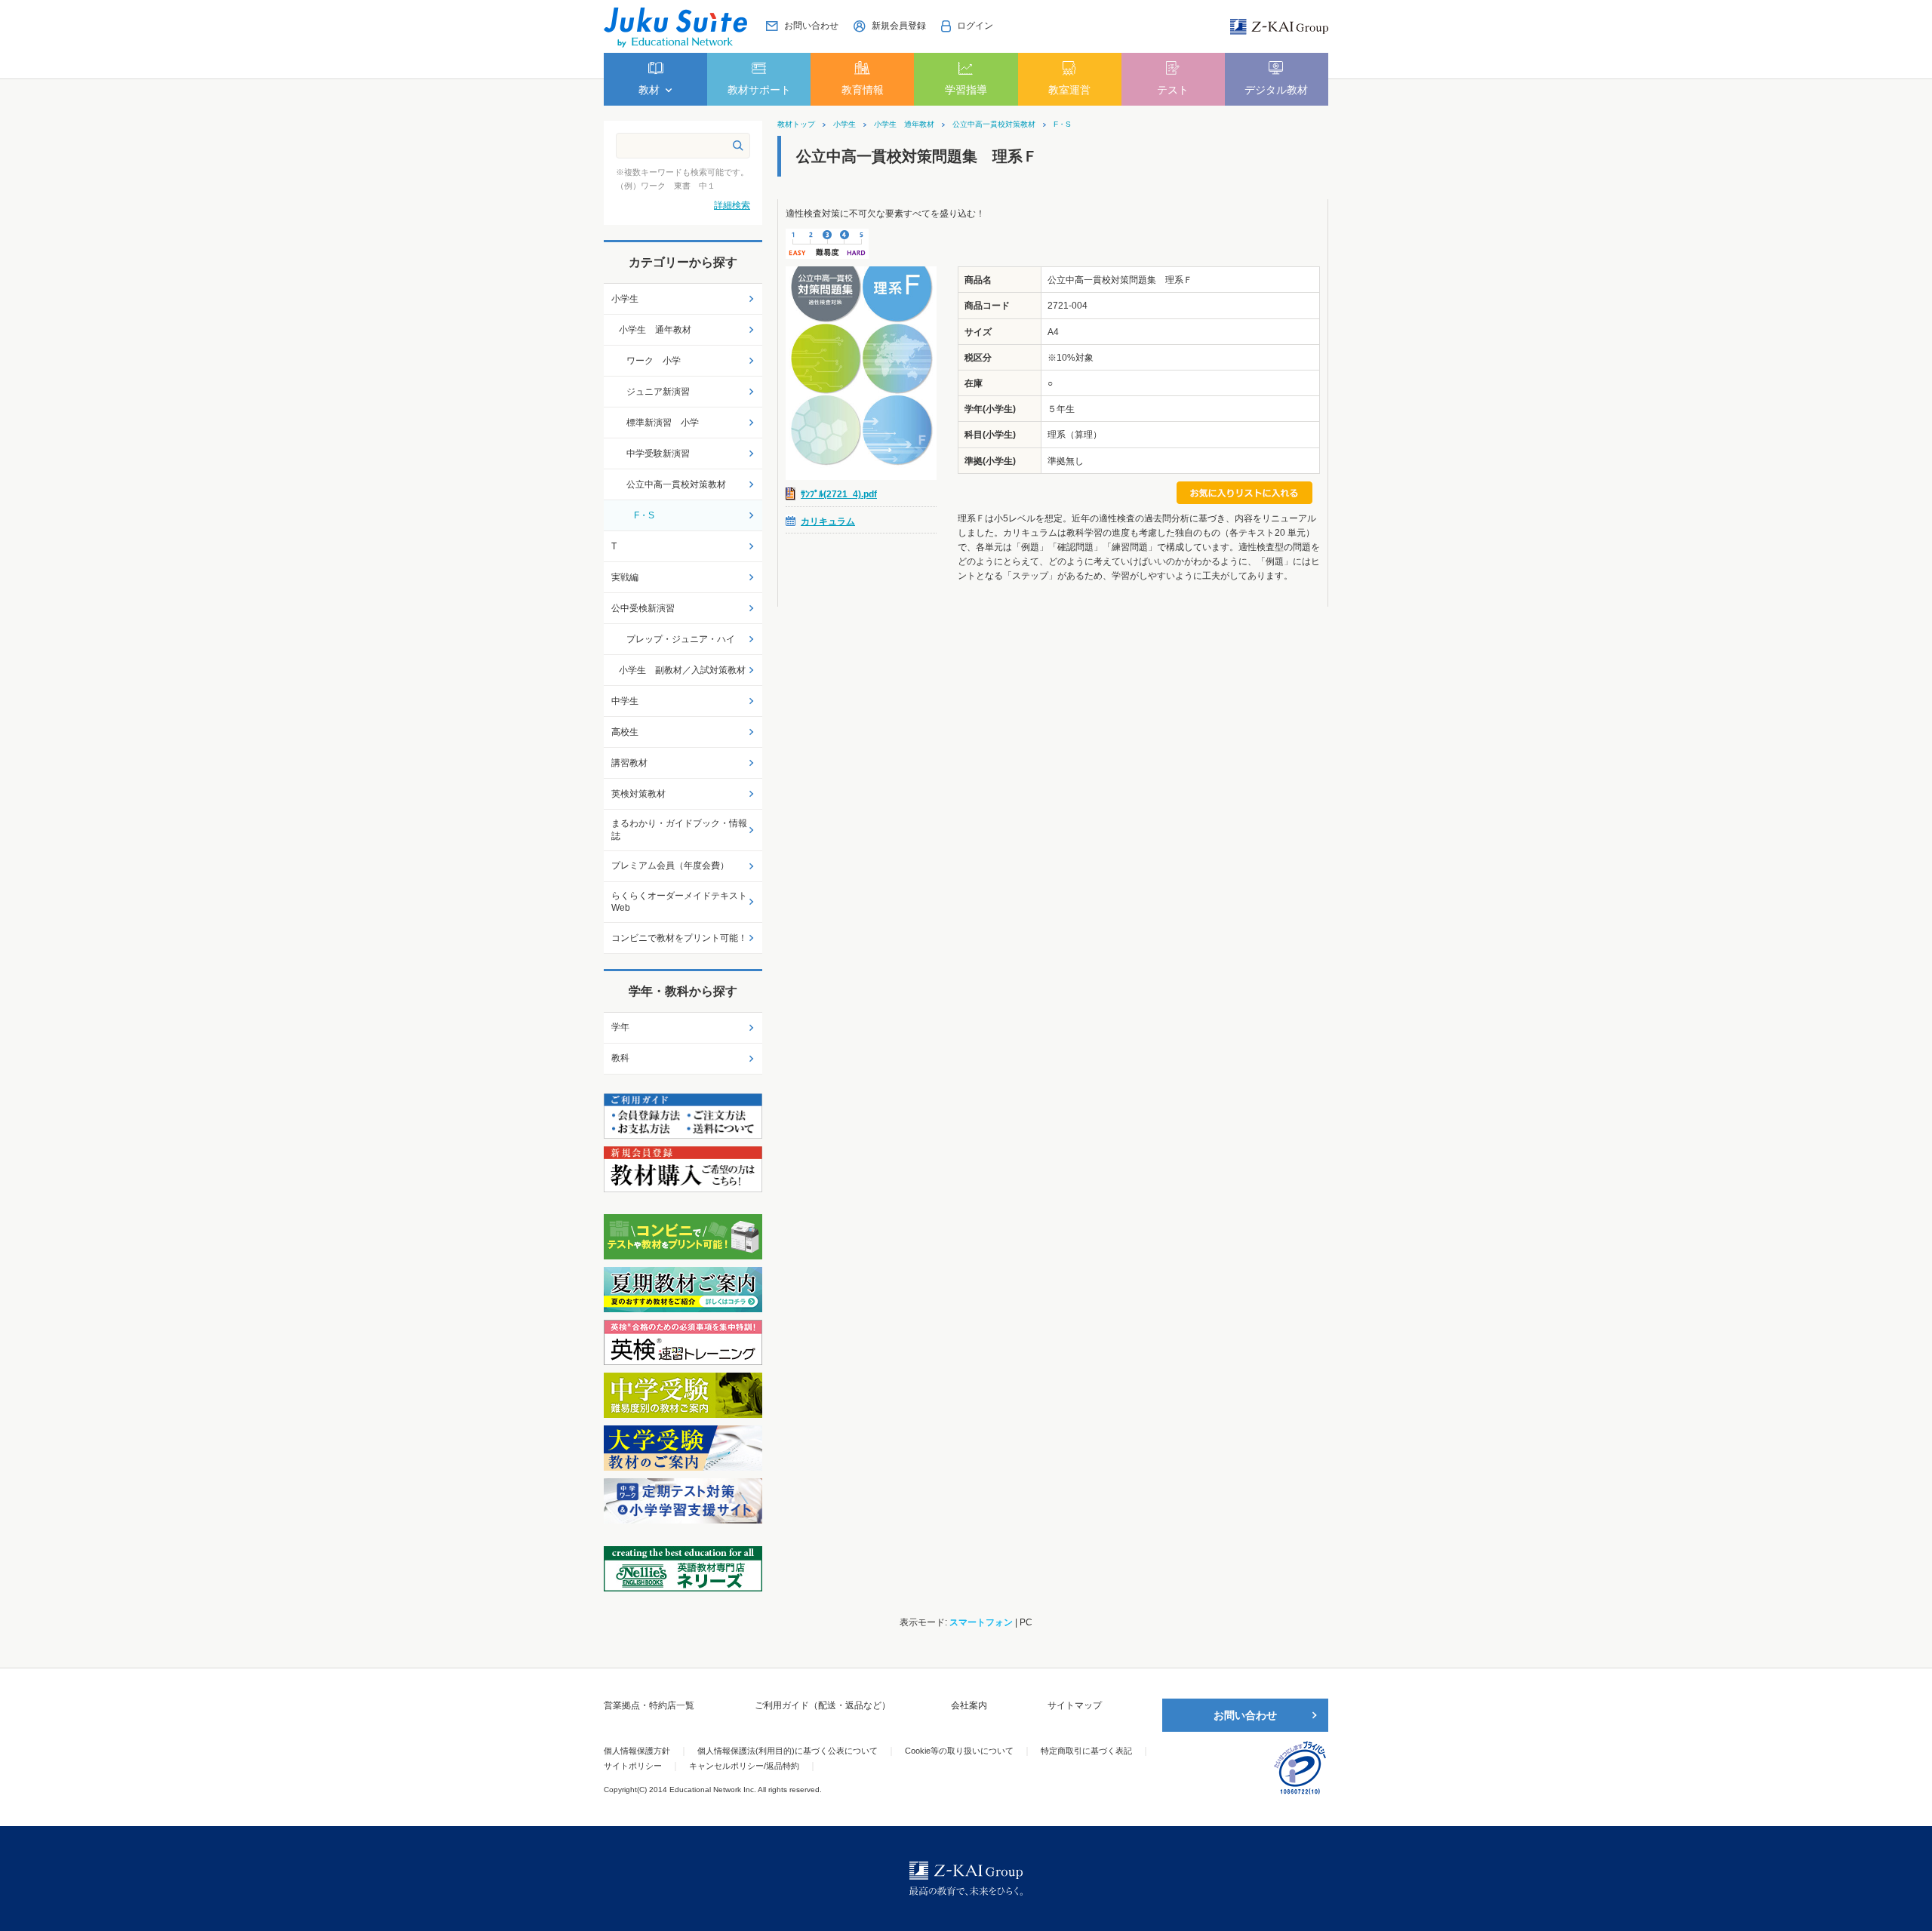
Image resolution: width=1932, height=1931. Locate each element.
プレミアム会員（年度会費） (670, 866)
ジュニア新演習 (658, 392)
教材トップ (796, 125)
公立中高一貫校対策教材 (994, 125)
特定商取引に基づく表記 (1086, 1751)
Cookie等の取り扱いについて (959, 1751)
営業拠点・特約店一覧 (649, 1705)
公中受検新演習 (643, 608)
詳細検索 (732, 205)
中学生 (625, 701)
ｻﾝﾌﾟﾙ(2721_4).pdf (839, 494)
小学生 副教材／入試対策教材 (682, 670)
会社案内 (969, 1705)
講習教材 (629, 763)
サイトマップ (1075, 1705)
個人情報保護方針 (637, 1751)
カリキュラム (828, 521)
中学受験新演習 (658, 454)
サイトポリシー (633, 1766)
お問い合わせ (1245, 1715)
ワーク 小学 (654, 361)
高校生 (625, 732)
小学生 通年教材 (904, 125)
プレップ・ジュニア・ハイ (681, 639)
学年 (620, 1027)
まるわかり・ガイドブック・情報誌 (679, 830)
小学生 (844, 125)
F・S (1062, 125)
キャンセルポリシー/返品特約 (744, 1766)
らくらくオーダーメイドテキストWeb (679, 902)
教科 (620, 1058)
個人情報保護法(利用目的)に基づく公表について (788, 1751)
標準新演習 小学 (663, 423)
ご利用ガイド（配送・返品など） (823, 1705)
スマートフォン (981, 1622)
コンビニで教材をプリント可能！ (679, 938)
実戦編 (625, 577)
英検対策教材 (638, 794)
